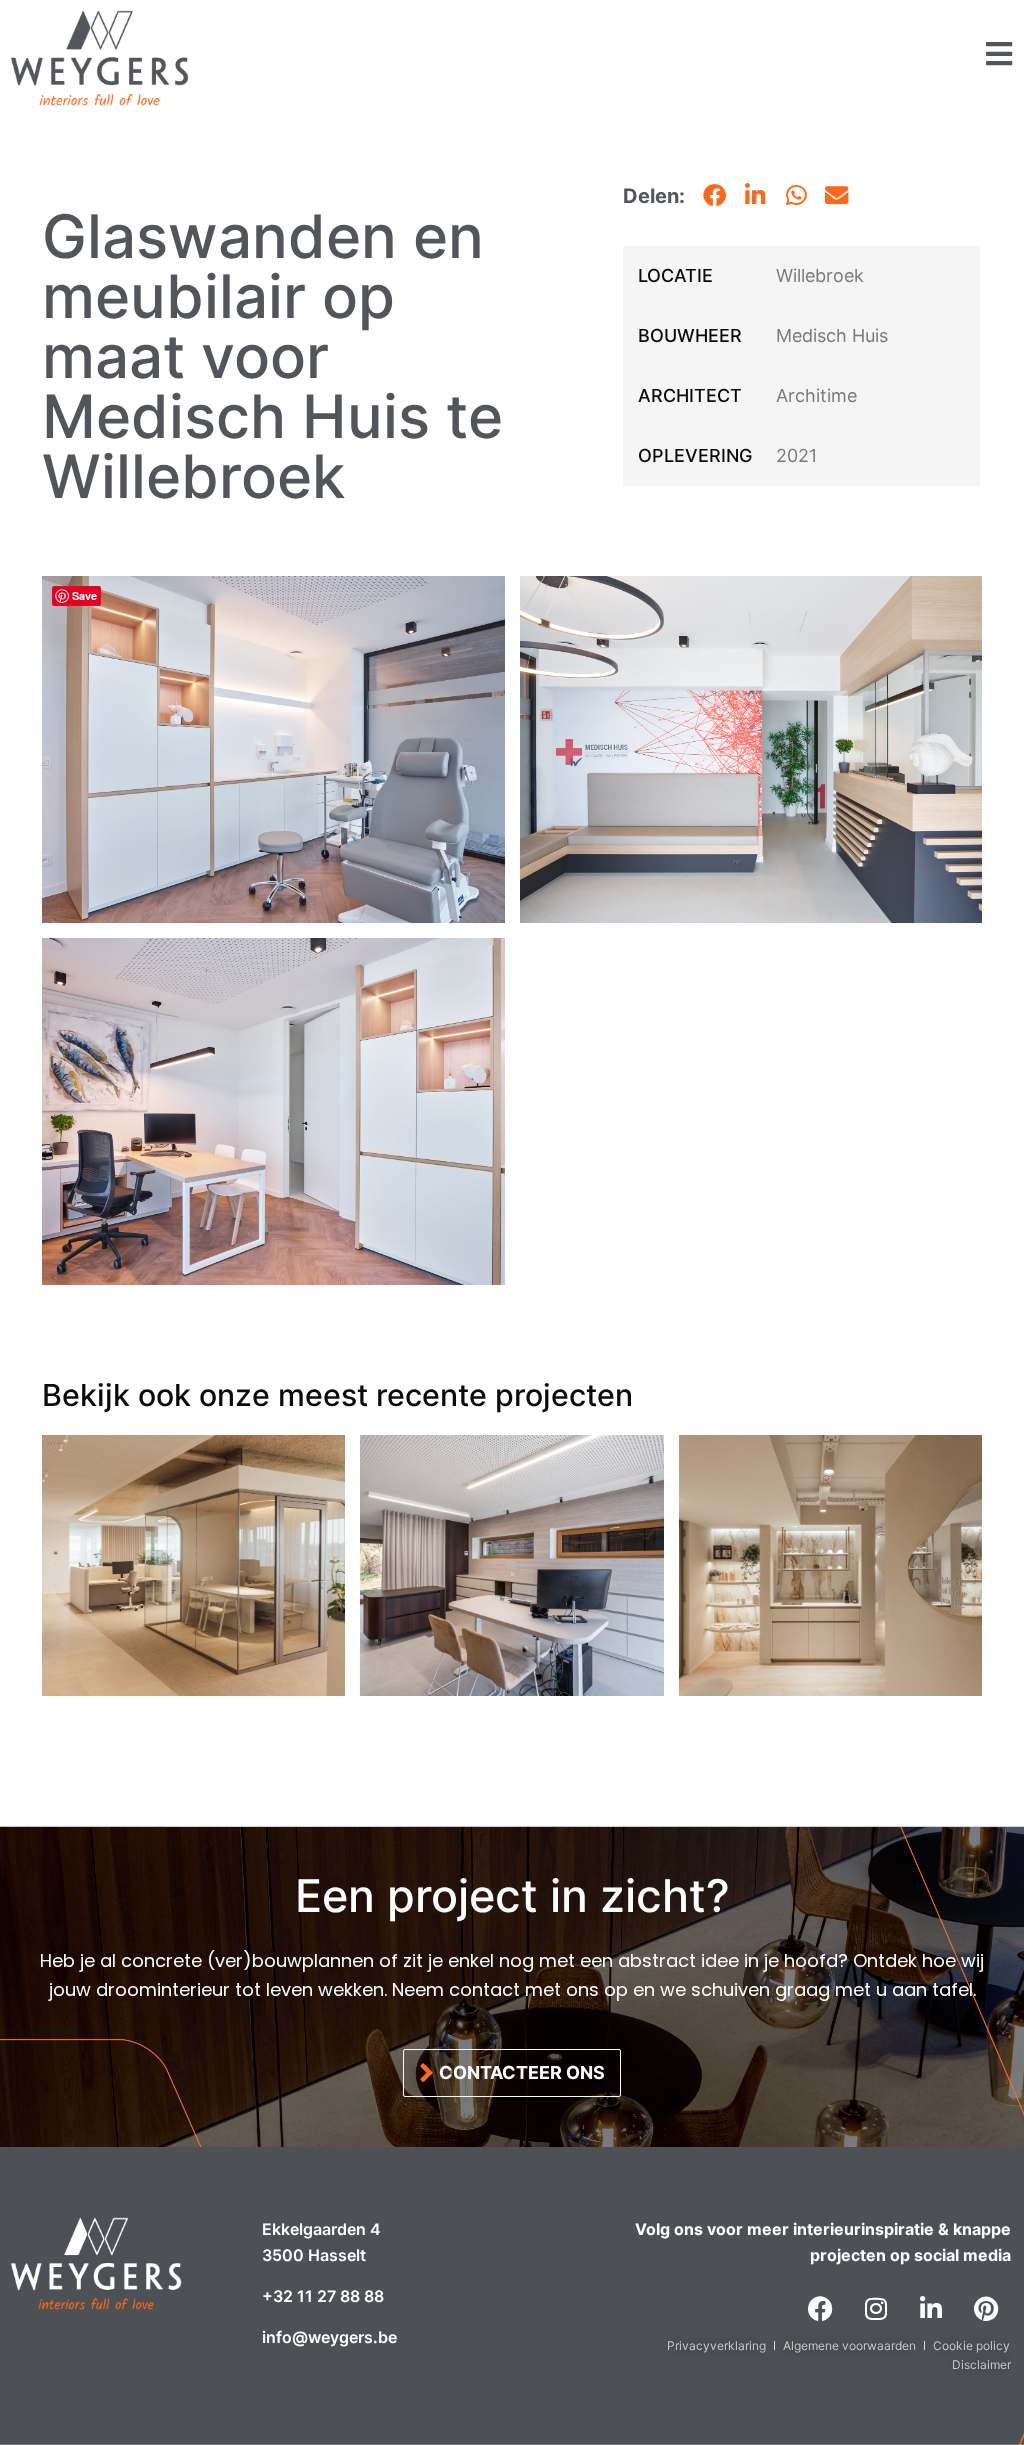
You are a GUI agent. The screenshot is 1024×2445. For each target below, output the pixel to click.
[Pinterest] (986, 2309)
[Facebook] (821, 2309)
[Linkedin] (931, 2309)
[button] (715, 196)
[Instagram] (876, 2309)
